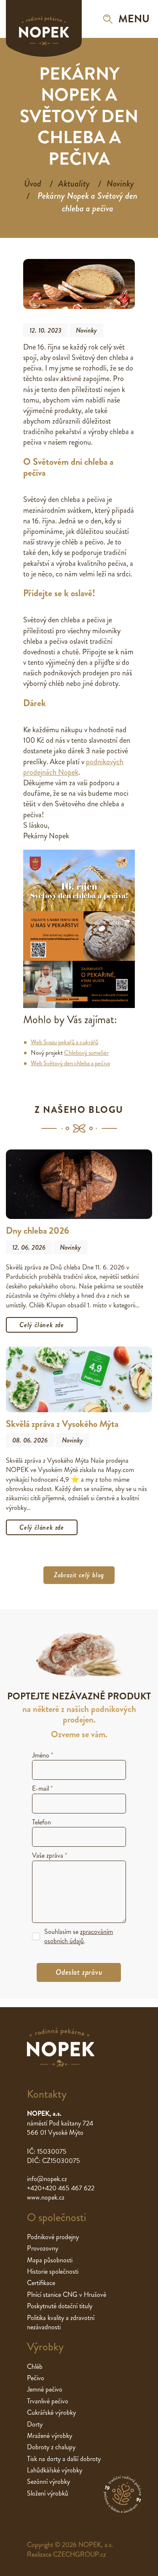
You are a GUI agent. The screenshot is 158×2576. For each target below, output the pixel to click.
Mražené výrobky (50, 2436)
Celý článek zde (42, 1325)
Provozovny (43, 2248)
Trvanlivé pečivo (48, 2401)
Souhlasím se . (79, 1936)
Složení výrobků (48, 2493)
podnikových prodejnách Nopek (73, 767)
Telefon (42, 1822)
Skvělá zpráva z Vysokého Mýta (62, 1424)
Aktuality (74, 184)
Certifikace (41, 2283)
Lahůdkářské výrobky (55, 2470)
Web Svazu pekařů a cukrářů (64, 1042)
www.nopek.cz (46, 2197)
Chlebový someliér (86, 1053)
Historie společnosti (53, 2271)
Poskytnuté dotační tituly (60, 2306)
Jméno (43, 1755)
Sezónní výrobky (48, 2481)
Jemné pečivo (45, 2389)
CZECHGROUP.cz (79, 2554)
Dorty (35, 2424)
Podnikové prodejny (53, 2237)
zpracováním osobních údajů (79, 1936)
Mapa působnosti (50, 2260)
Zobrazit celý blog (79, 1575)
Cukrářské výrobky (51, 2412)
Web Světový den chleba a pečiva (70, 1063)
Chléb (35, 2367)
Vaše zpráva (50, 1855)
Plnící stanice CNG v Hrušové (67, 2295)
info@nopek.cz (47, 2179)
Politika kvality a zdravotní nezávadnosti (61, 2322)
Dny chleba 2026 (37, 1231)
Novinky (120, 184)
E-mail (42, 1788)
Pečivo (36, 2378)
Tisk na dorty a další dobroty (64, 2459)
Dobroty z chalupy (51, 2447)
